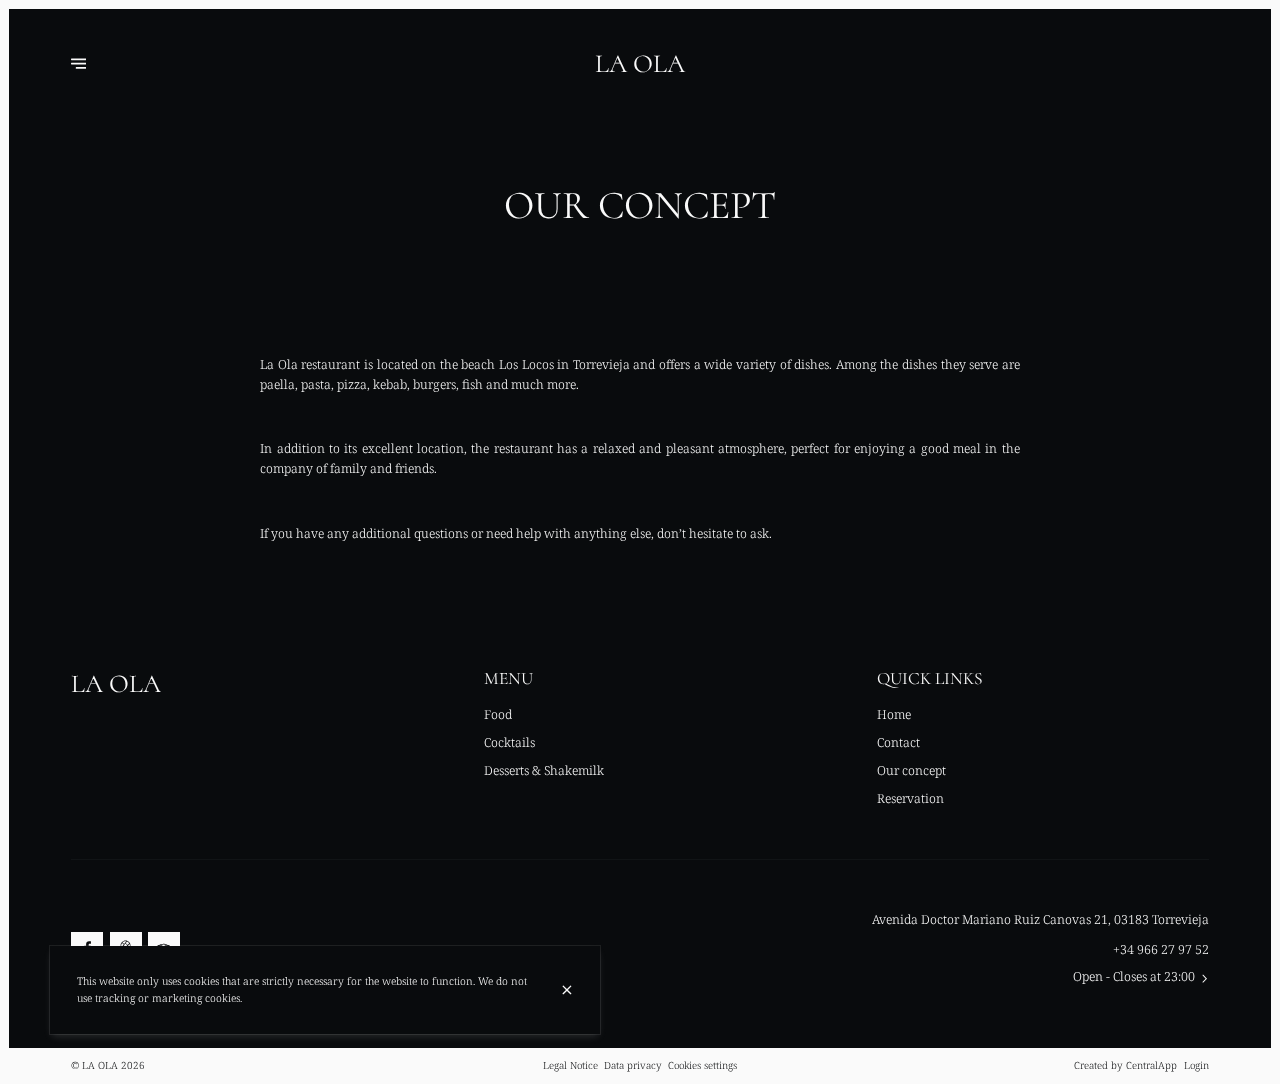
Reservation (910, 798)
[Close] (567, 990)
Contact (898, 742)
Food (498, 714)
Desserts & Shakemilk (544, 770)
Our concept (911, 770)
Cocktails (509, 742)
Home (894, 714)
